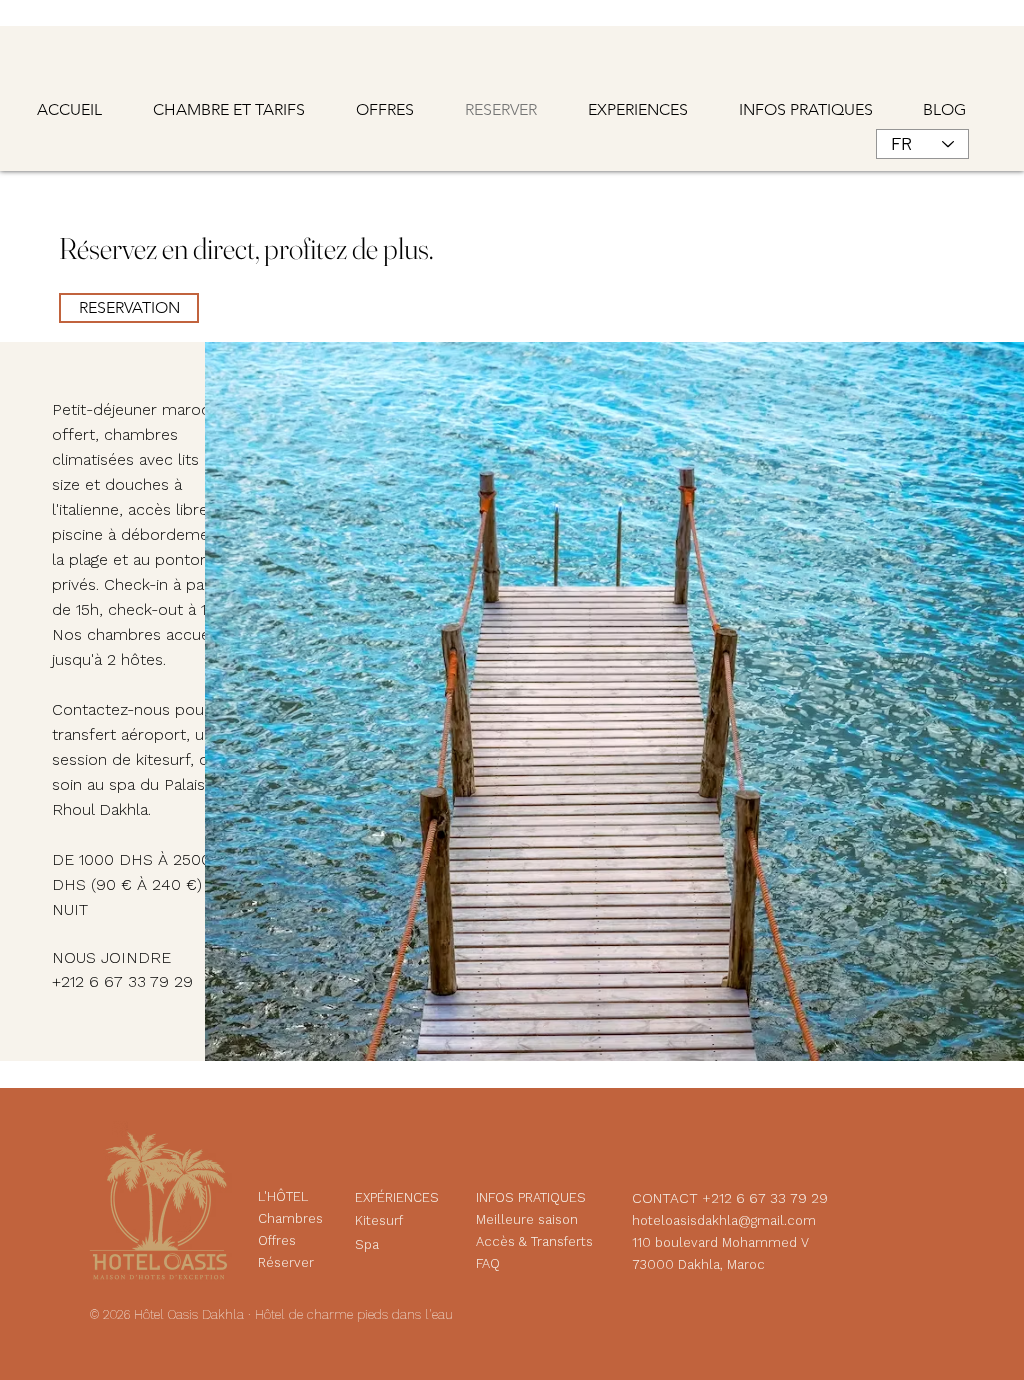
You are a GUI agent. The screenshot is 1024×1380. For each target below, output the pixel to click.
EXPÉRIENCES (397, 1197)
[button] (816, 110)
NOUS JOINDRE (111, 957)
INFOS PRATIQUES (531, 1197)
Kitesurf (379, 1220)
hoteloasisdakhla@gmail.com (724, 1220)
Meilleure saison (529, 1219)
